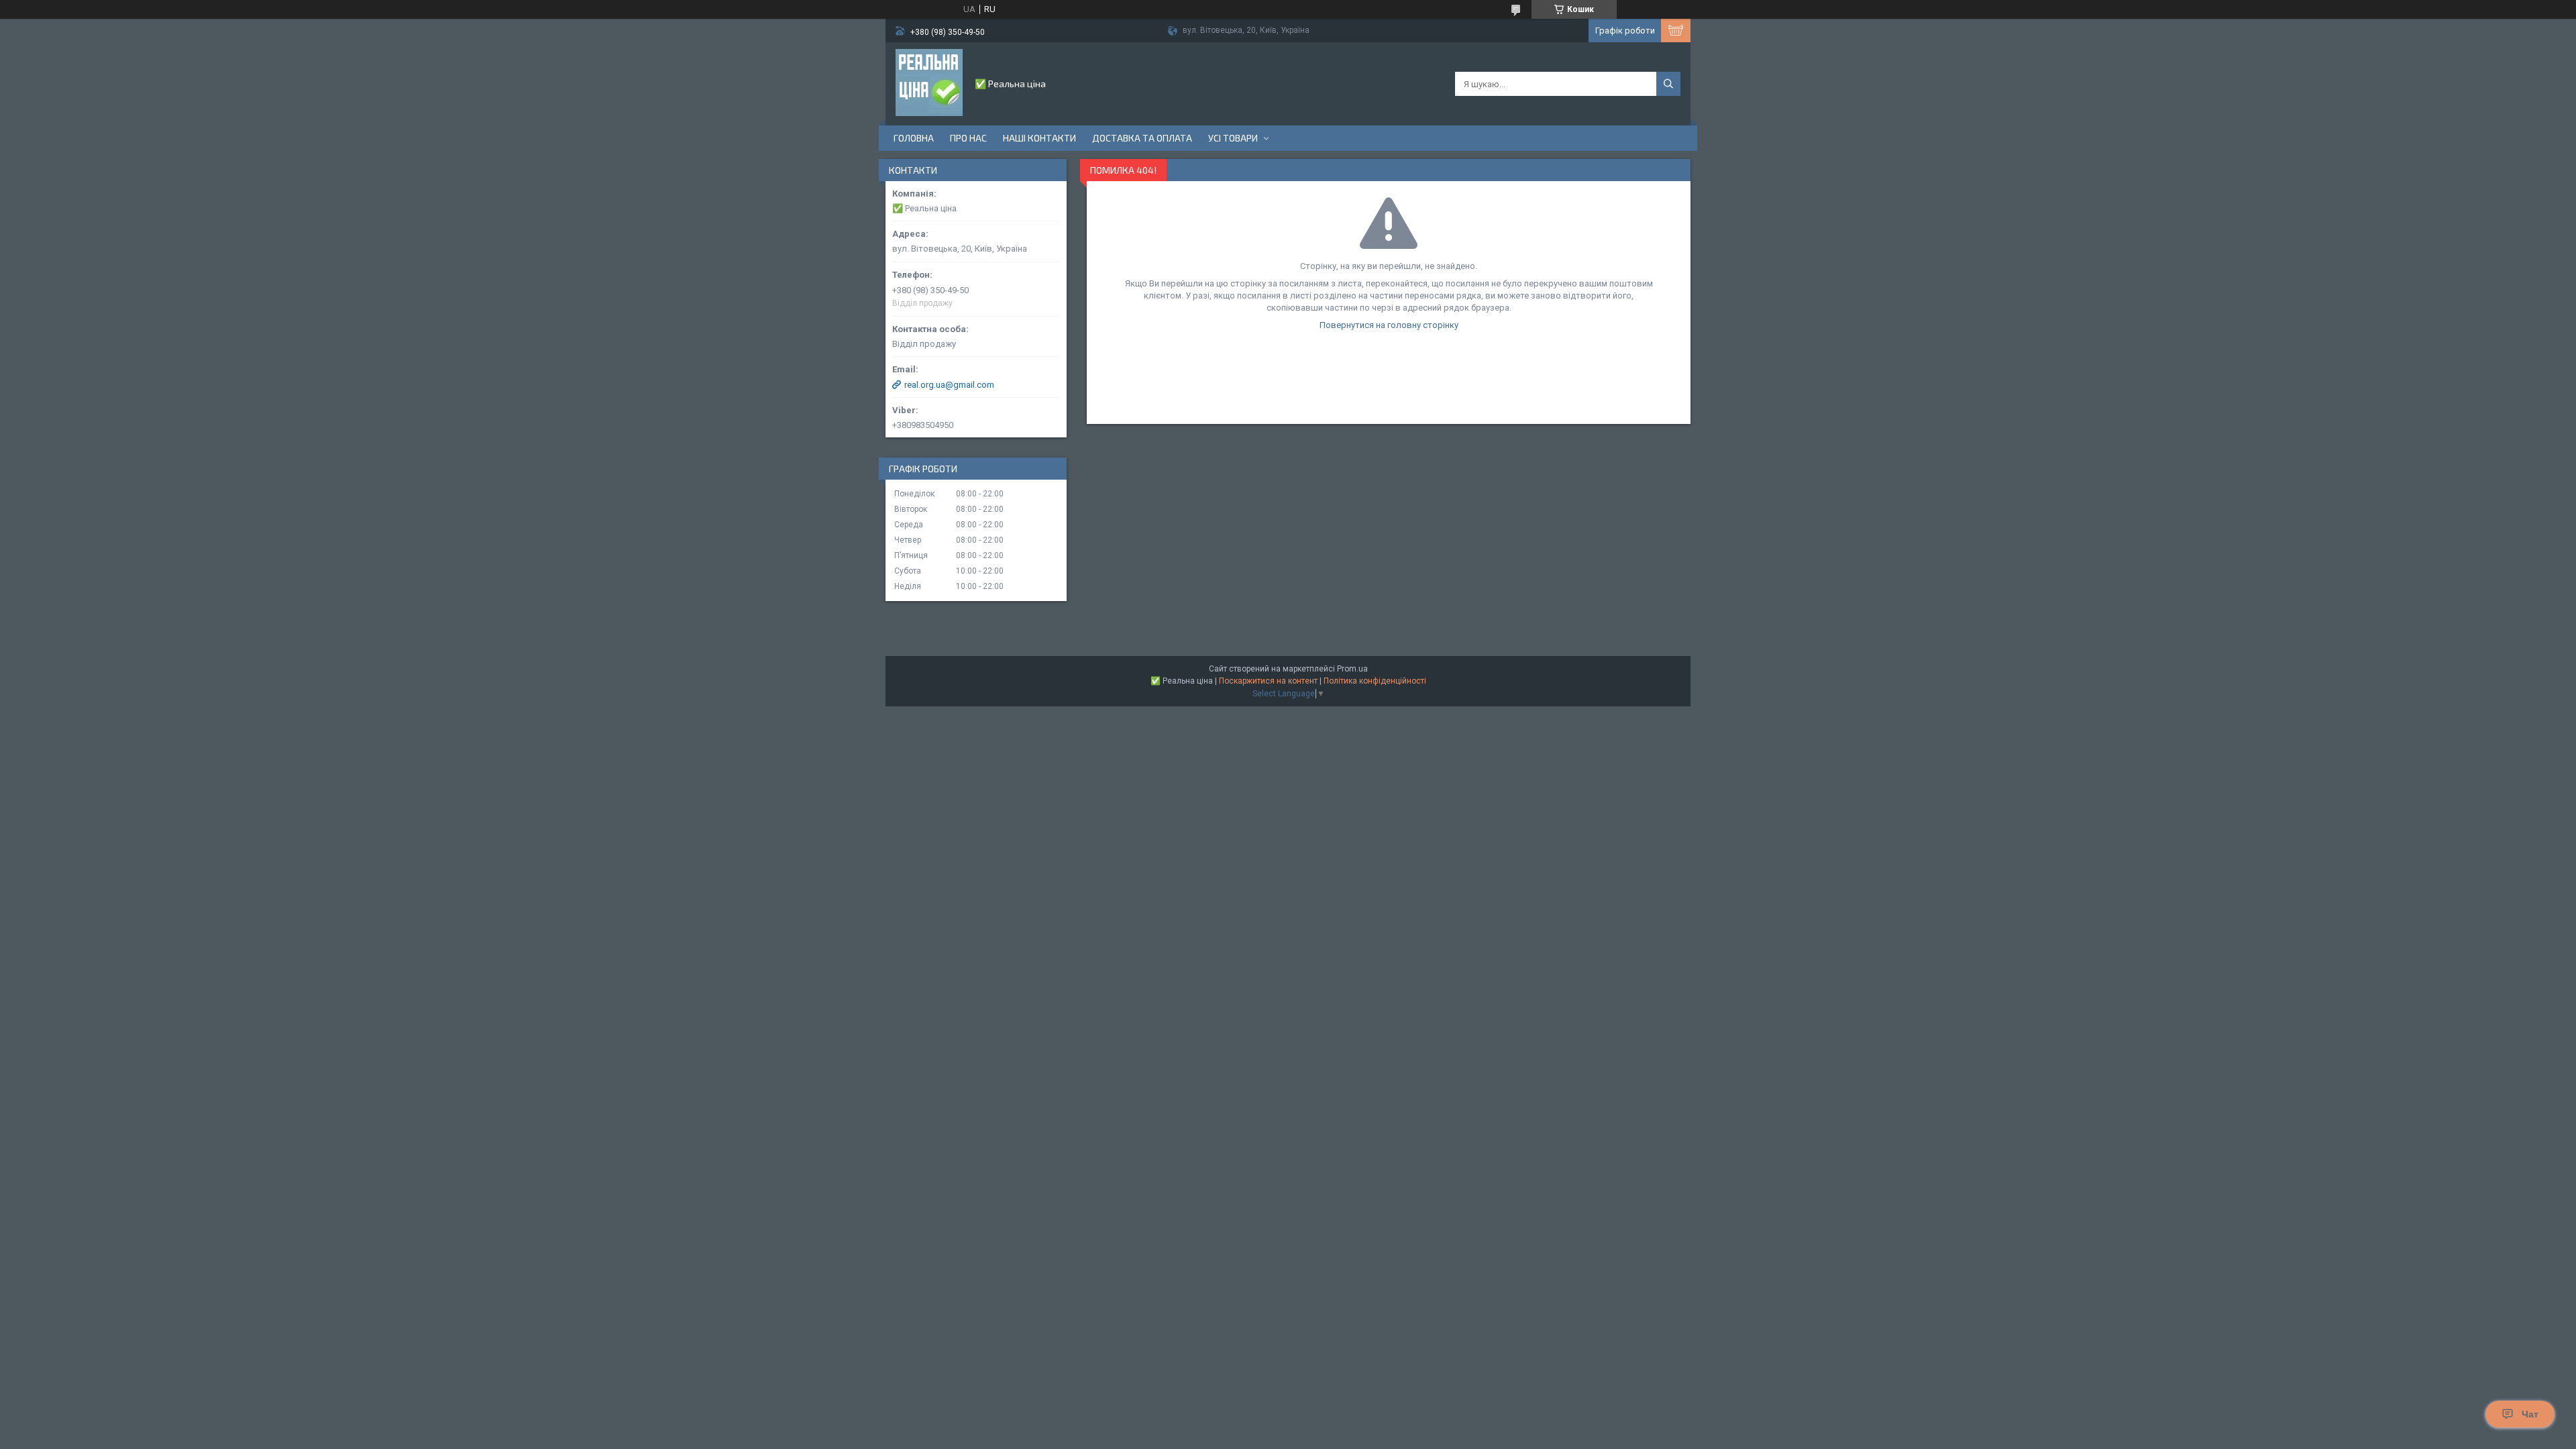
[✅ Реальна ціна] (929, 83)
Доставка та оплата (1142, 138)
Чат (2530, 1414)
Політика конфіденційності (1375, 681)
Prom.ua (1352, 669)
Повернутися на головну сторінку (1389, 325)
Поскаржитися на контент (1268, 681)
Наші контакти (1039, 138)
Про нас (968, 138)
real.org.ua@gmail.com (949, 385)
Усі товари (1233, 138)
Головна (914, 138)
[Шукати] (1668, 84)
